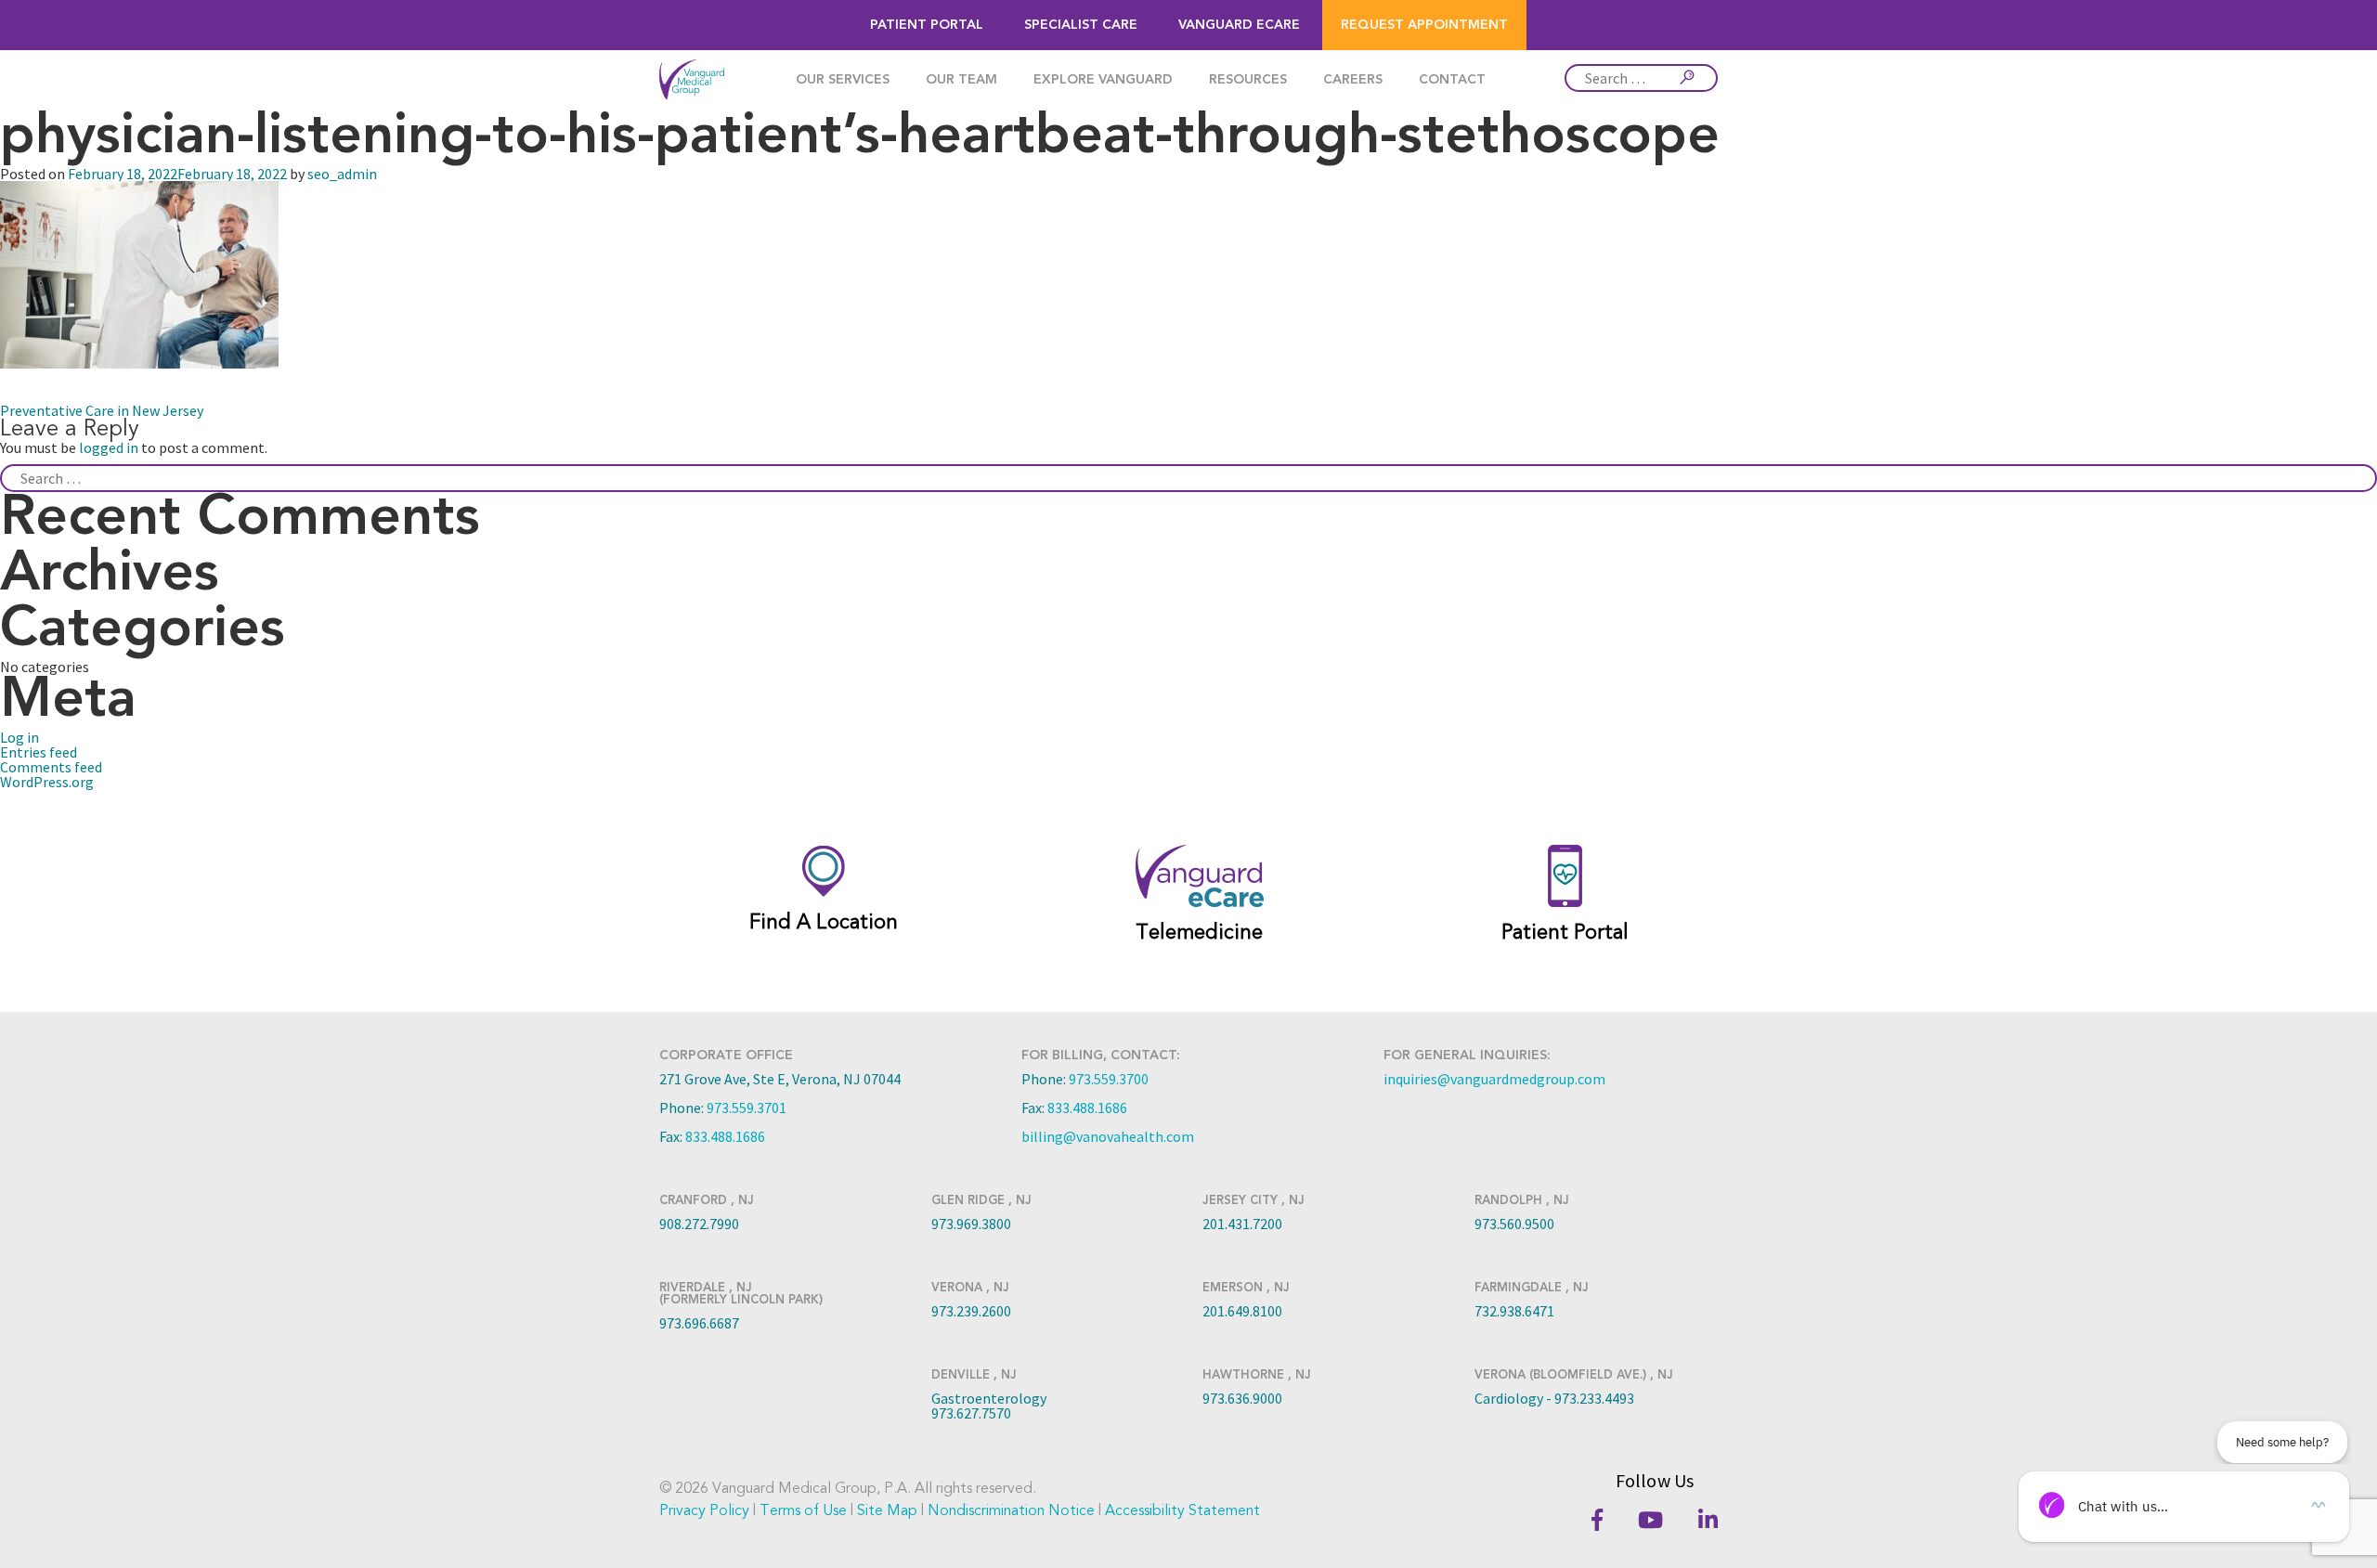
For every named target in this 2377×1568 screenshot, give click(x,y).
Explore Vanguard (1103, 80)
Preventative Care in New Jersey (102, 410)
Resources (1248, 80)
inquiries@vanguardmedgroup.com (1494, 1079)
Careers (1353, 80)
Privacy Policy (704, 1510)
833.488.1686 (725, 1136)
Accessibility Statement (1182, 1510)
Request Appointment (1424, 25)
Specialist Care (1081, 25)
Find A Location (824, 922)
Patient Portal (927, 25)
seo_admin (342, 174)
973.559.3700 (1109, 1079)
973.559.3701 (747, 1108)
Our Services (843, 80)
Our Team (961, 80)
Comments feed (51, 767)
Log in (19, 737)
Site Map (887, 1510)
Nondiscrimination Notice (1011, 1510)
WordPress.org (47, 782)
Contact (1452, 80)
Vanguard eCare (1239, 25)
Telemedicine (1199, 932)
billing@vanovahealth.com (1108, 1136)
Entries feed (39, 752)
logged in (109, 447)
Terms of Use (803, 1510)
